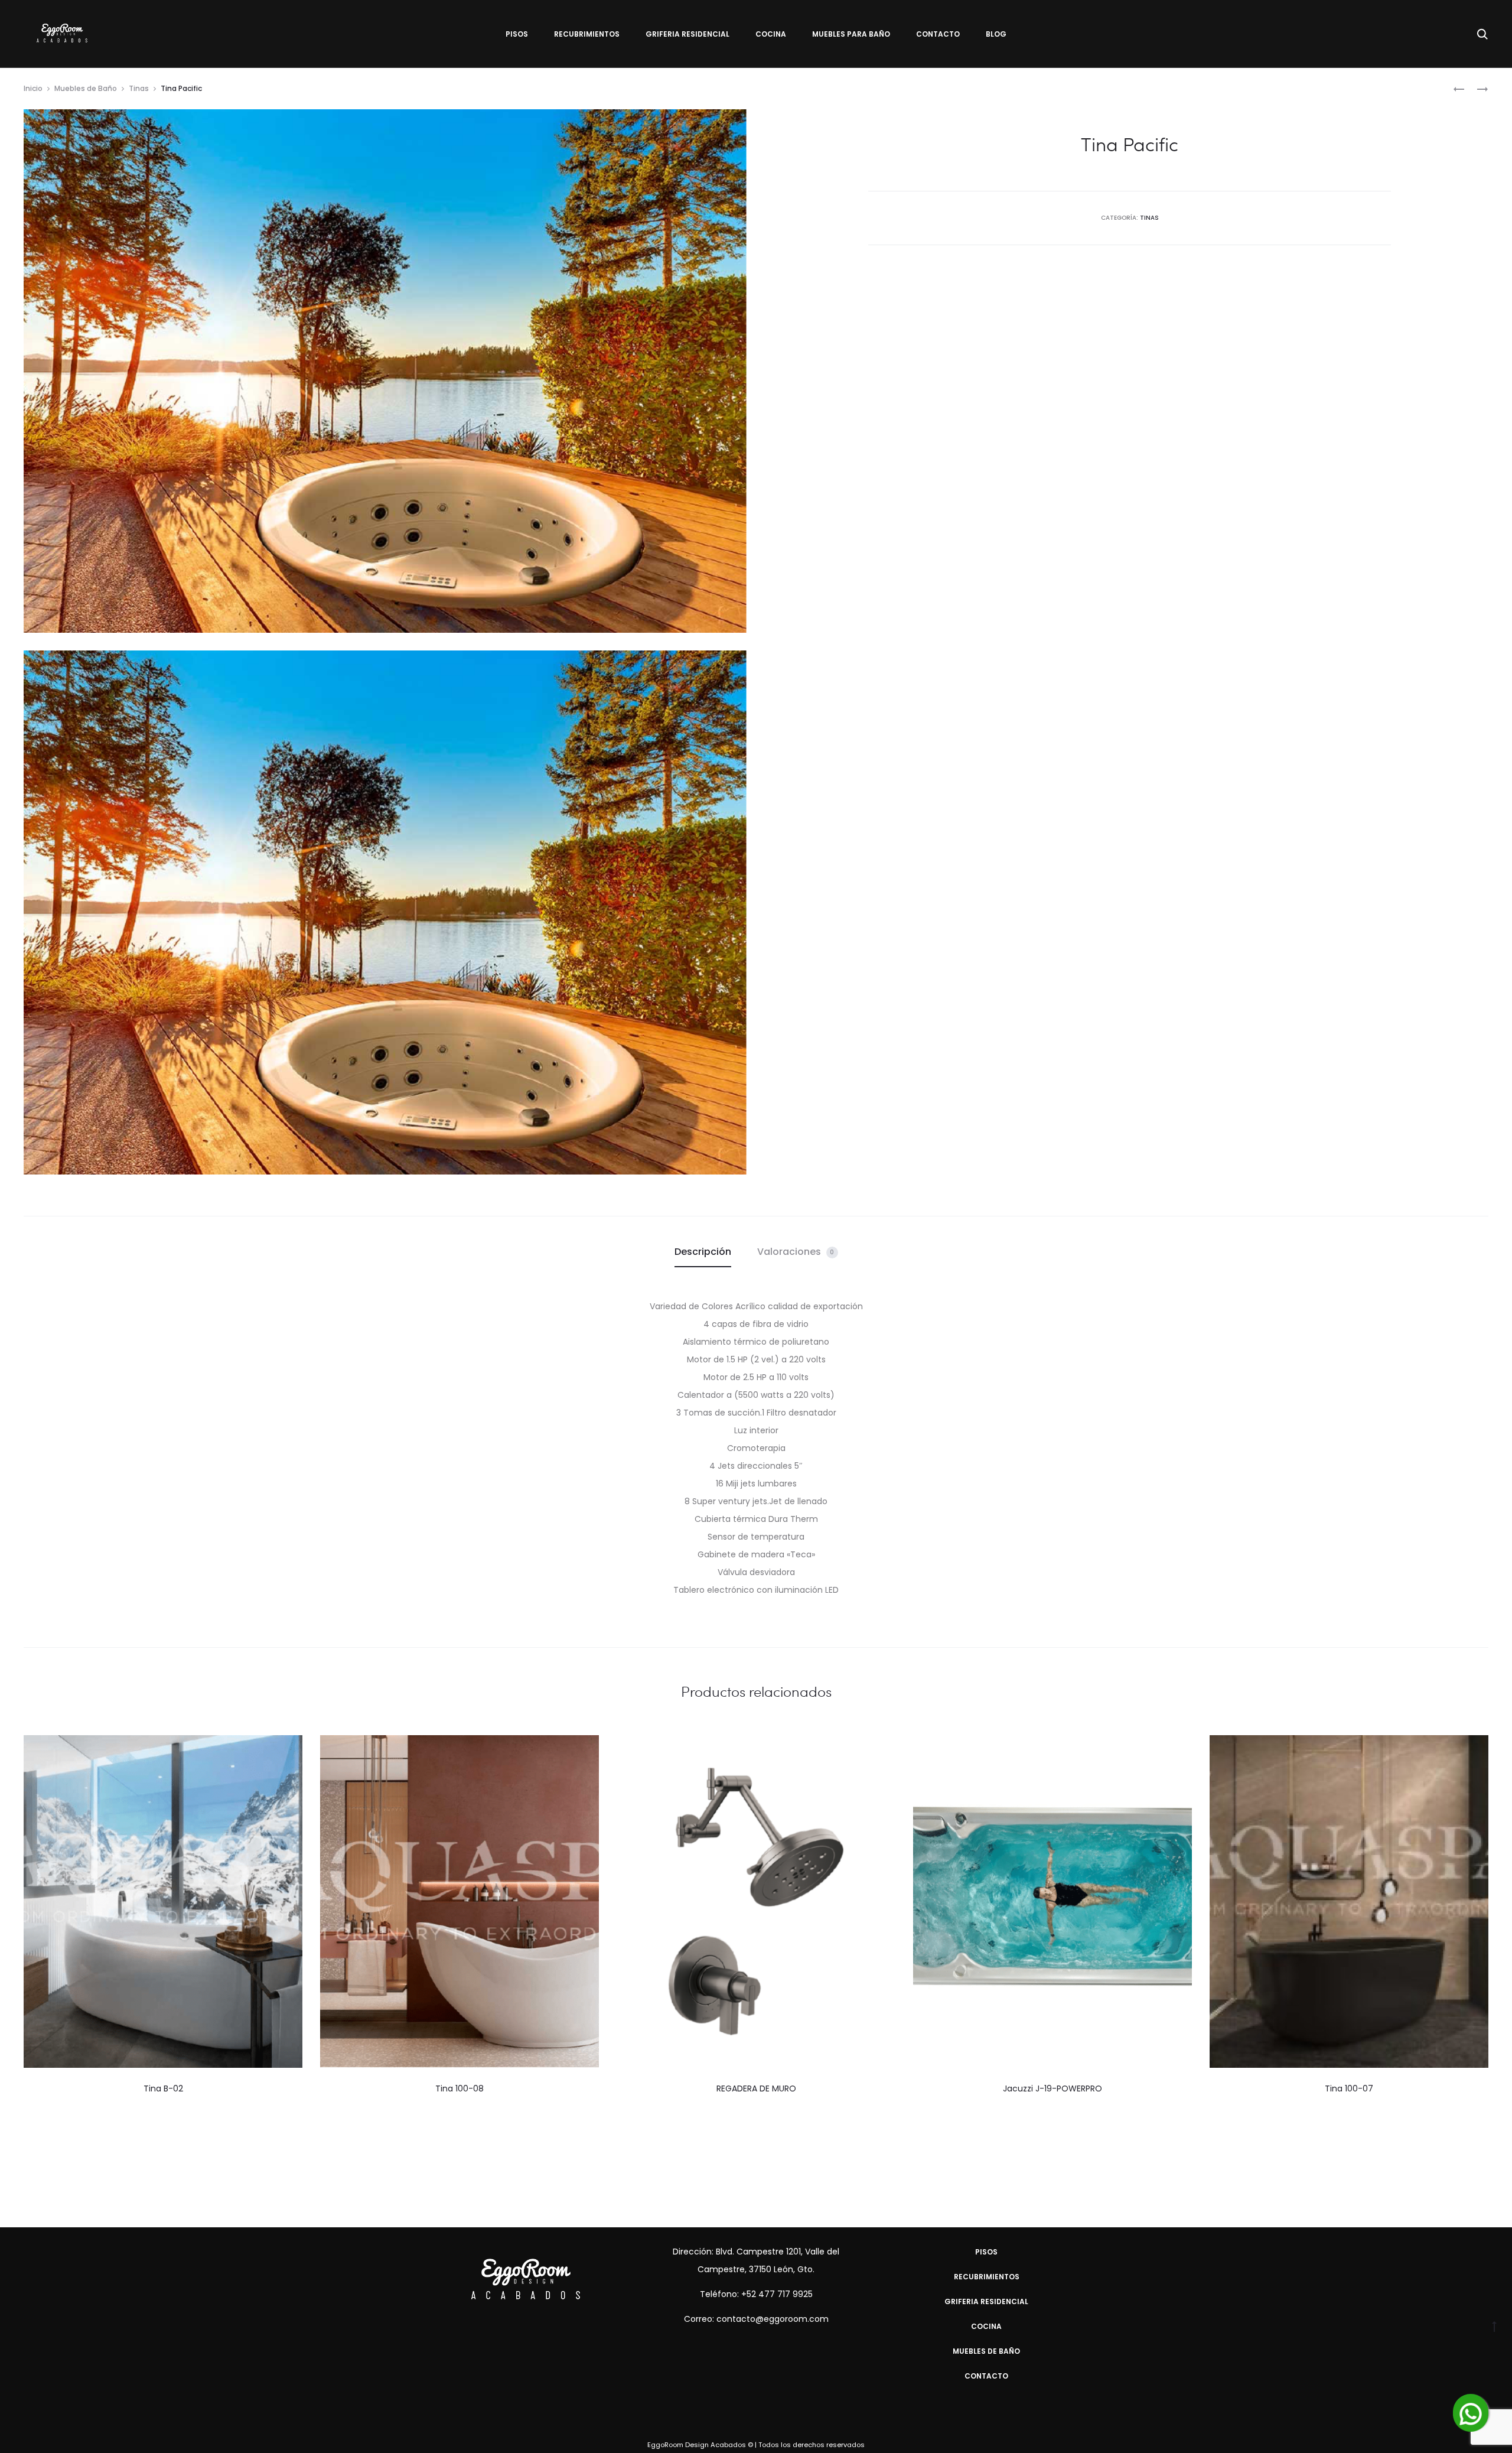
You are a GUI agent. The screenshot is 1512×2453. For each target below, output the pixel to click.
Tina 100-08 (460, 2088)
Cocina (771, 34)
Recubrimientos (587, 34)
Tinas (139, 88)
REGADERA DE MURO (756, 2088)
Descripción (703, 1252)
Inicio (33, 88)
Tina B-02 (163, 2088)
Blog (996, 34)
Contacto (938, 34)
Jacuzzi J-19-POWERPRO (1052, 2088)
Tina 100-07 (1349, 2088)
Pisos (517, 34)
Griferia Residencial (687, 34)
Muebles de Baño (86, 88)
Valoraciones (796, 1252)
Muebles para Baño (851, 34)
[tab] (703, 1252)
